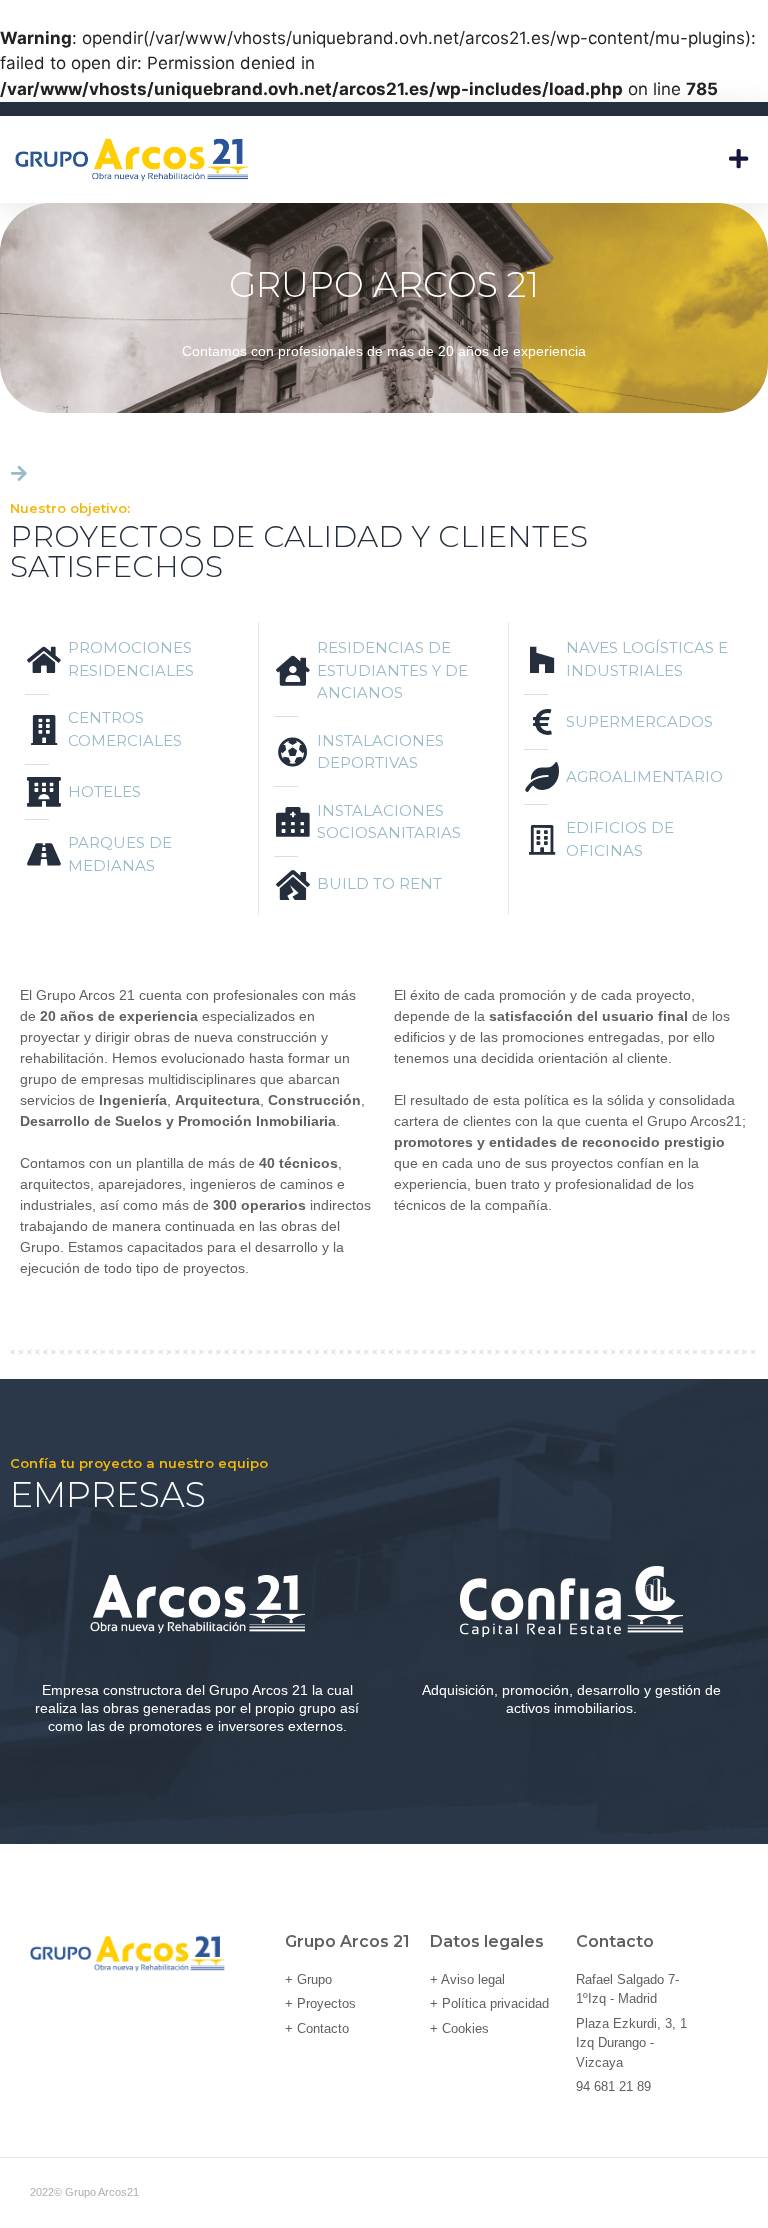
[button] (738, 159)
